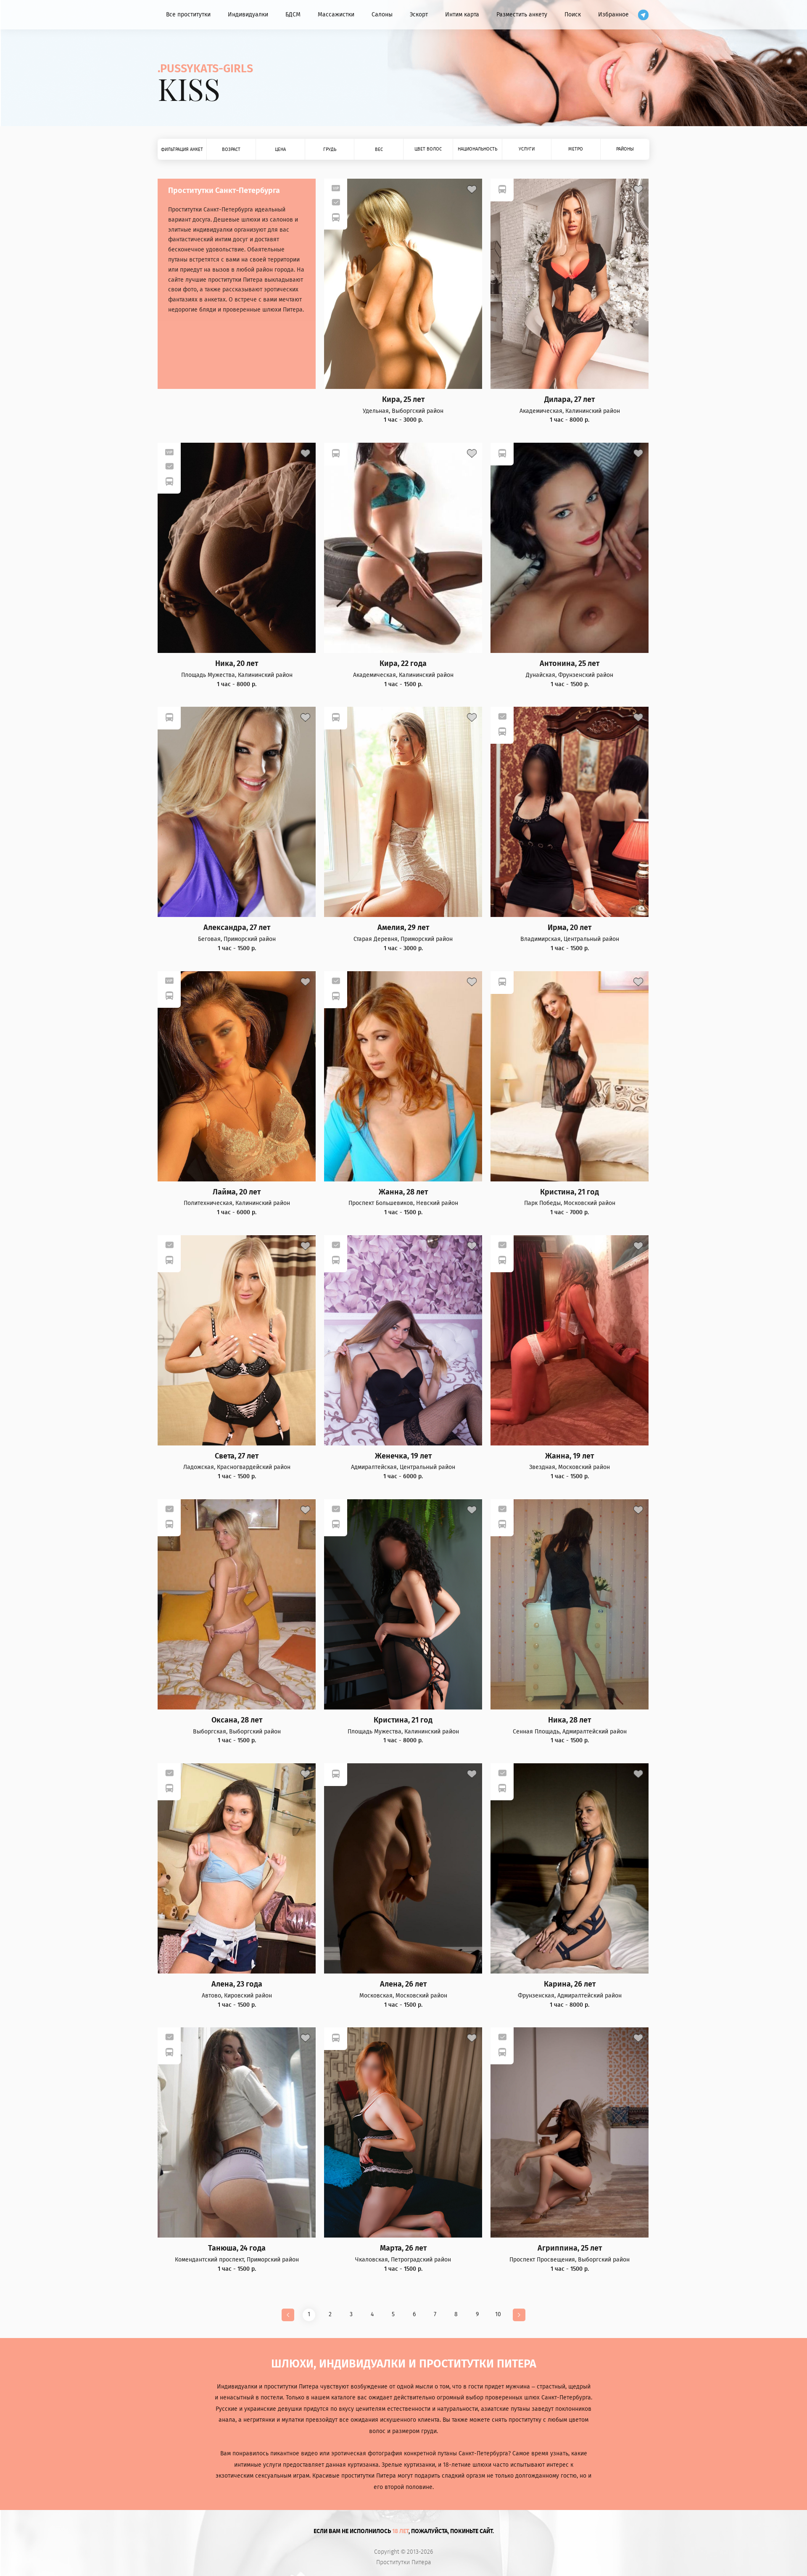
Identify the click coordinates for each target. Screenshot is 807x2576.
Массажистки (336, 15)
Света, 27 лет (237, 1456)
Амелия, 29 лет (403, 928)
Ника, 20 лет (237, 664)
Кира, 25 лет (403, 400)
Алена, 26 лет (403, 1984)
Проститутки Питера (404, 2563)
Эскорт (419, 15)
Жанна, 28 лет (403, 1192)
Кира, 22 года (403, 664)
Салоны (382, 15)
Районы (625, 149)
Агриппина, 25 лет (570, 2248)
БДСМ (293, 15)
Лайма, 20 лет (237, 1192)
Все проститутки (188, 15)
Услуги (527, 149)
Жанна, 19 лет (570, 1456)
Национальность (477, 149)
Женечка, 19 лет (403, 1456)
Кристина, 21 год (570, 1192)
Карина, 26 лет (570, 1984)
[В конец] (519, 2315)
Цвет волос (428, 149)
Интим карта (462, 15)
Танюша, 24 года (237, 2248)
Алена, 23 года (237, 1984)
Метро (576, 149)
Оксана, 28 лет (237, 1720)
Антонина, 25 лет (570, 664)
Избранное (613, 15)
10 (498, 2314)
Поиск (573, 15)
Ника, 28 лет (570, 1720)
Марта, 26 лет (403, 2248)
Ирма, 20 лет (570, 928)
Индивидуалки (248, 15)
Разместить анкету (522, 15)
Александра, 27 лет (237, 928)
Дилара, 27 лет (570, 400)
